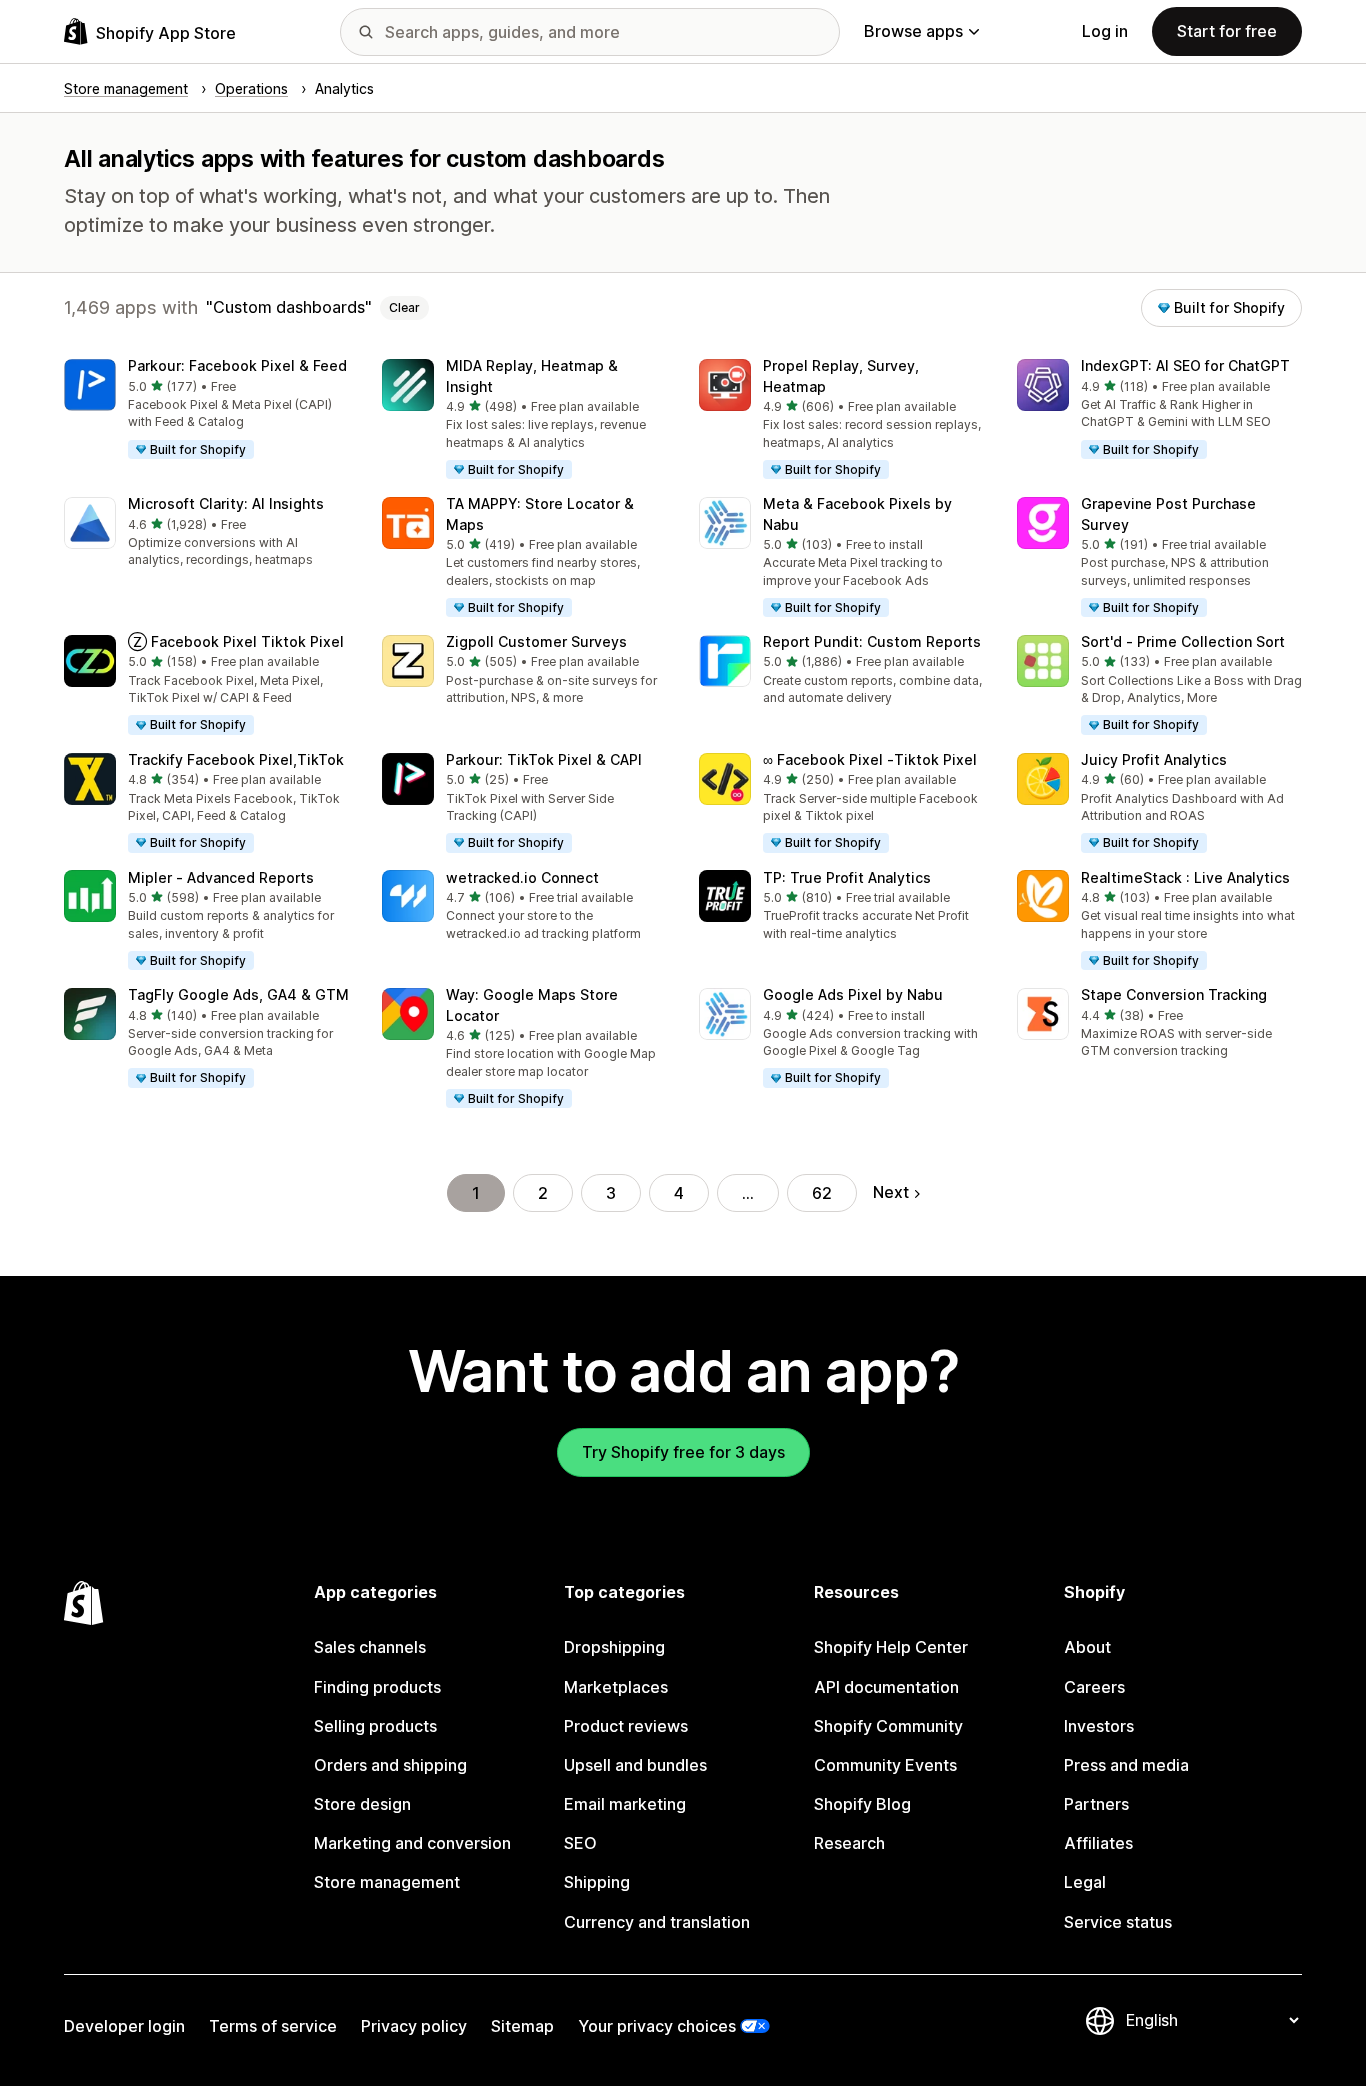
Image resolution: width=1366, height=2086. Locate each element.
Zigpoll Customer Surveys (536, 641)
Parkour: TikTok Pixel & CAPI (544, 759)
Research (849, 1843)
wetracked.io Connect (522, 877)
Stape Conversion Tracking (1174, 994)
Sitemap (522, 2026)
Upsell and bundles (635, 1765)
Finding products (377, 1687)
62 (822, 1193)
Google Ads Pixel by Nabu (853, 994)
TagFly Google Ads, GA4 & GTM (238, 994)
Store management (387, 1882)
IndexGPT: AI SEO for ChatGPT (1185, 365)
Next (891, 1192)
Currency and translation (657, 1922)
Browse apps (913, 31)
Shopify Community (888, 1726)
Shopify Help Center (891, 1647)
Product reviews (626, 1726)
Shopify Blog (862, 1804)
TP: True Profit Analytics (847, 877)
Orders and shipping (390, 1765)
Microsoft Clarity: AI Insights (226, 503)
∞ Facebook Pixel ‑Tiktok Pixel (870, 759)
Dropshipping (614, 1647)
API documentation (886, 1687)
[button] (207, 410)
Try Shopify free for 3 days (683, 1452)
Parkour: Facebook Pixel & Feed (237, 365)
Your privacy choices (657, 2026)
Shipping (597, 1882)
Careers (1094, 1687)
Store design (362, 1804)
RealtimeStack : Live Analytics (1185, 877)
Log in (1105, 31)
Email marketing (625, 1804)
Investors (1099, 1726)
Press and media (1126, 1765)
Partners (1096, 1804)
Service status (1118, 1922)
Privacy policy (414, 2026)
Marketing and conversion (412, 1843)
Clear (404, 307)
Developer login (124, 2026)
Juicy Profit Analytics (1154, 759)
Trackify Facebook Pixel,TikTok (236, 759)
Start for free (1227, 31)
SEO (580, 1843)
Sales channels (370, 1647)
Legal (1085, 1882)
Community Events (885, 1765)
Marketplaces (616, 1687)
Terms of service (273, 2026)
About (1087, 1647)
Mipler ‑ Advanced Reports (221, 877)
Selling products (375, 1726)
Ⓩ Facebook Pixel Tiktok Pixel (236, 641)
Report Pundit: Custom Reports (872, 641)
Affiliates (1098, 1843)
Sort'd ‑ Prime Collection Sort (1183, 641)
